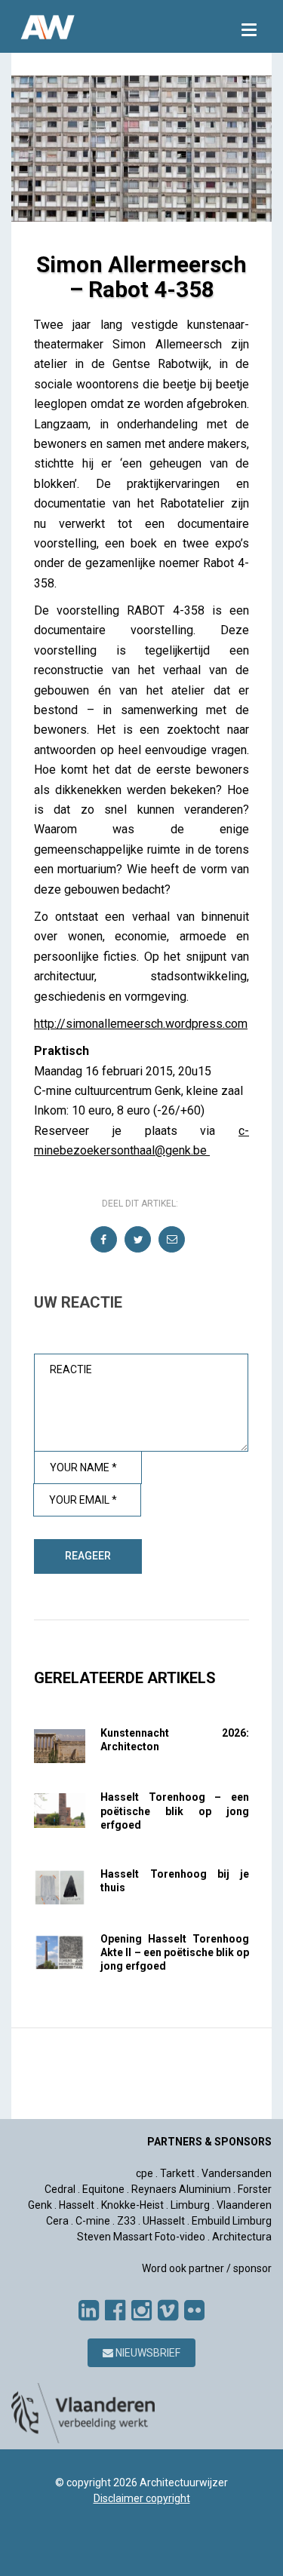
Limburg (190, 2205)
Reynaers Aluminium (181, 2189)
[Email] (172, 1240)
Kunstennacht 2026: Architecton (175, 1740)
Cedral (60, 2189)
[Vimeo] (168, 2311)
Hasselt (77, 2205)
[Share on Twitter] (138, 1240)
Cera (57, 2221)
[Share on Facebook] (105, 1240)
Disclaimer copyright (142, 2498)
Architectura (242, 2237)
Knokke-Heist (132, 2205)
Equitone (103, 2189)
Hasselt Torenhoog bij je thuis (175, 1881)
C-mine (93, 2221)
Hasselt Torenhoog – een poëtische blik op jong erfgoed (175, 1811)
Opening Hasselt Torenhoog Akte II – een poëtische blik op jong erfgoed (175, 1952)
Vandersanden (237, 2173)
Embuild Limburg (232, 2221)
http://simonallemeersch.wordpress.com (141, 1024)
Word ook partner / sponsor (207, 2268)
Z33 (126, 2221)
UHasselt (164, 2221)
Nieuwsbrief (147, 2353)
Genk (40, 2205)
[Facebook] (115, 2311)
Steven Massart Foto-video (141, 2237)
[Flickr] (194, 2311)
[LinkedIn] (89, 2311)
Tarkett (177, 2173)
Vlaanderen (244, 2205)
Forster (255, 2189)
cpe (145, 2173)
